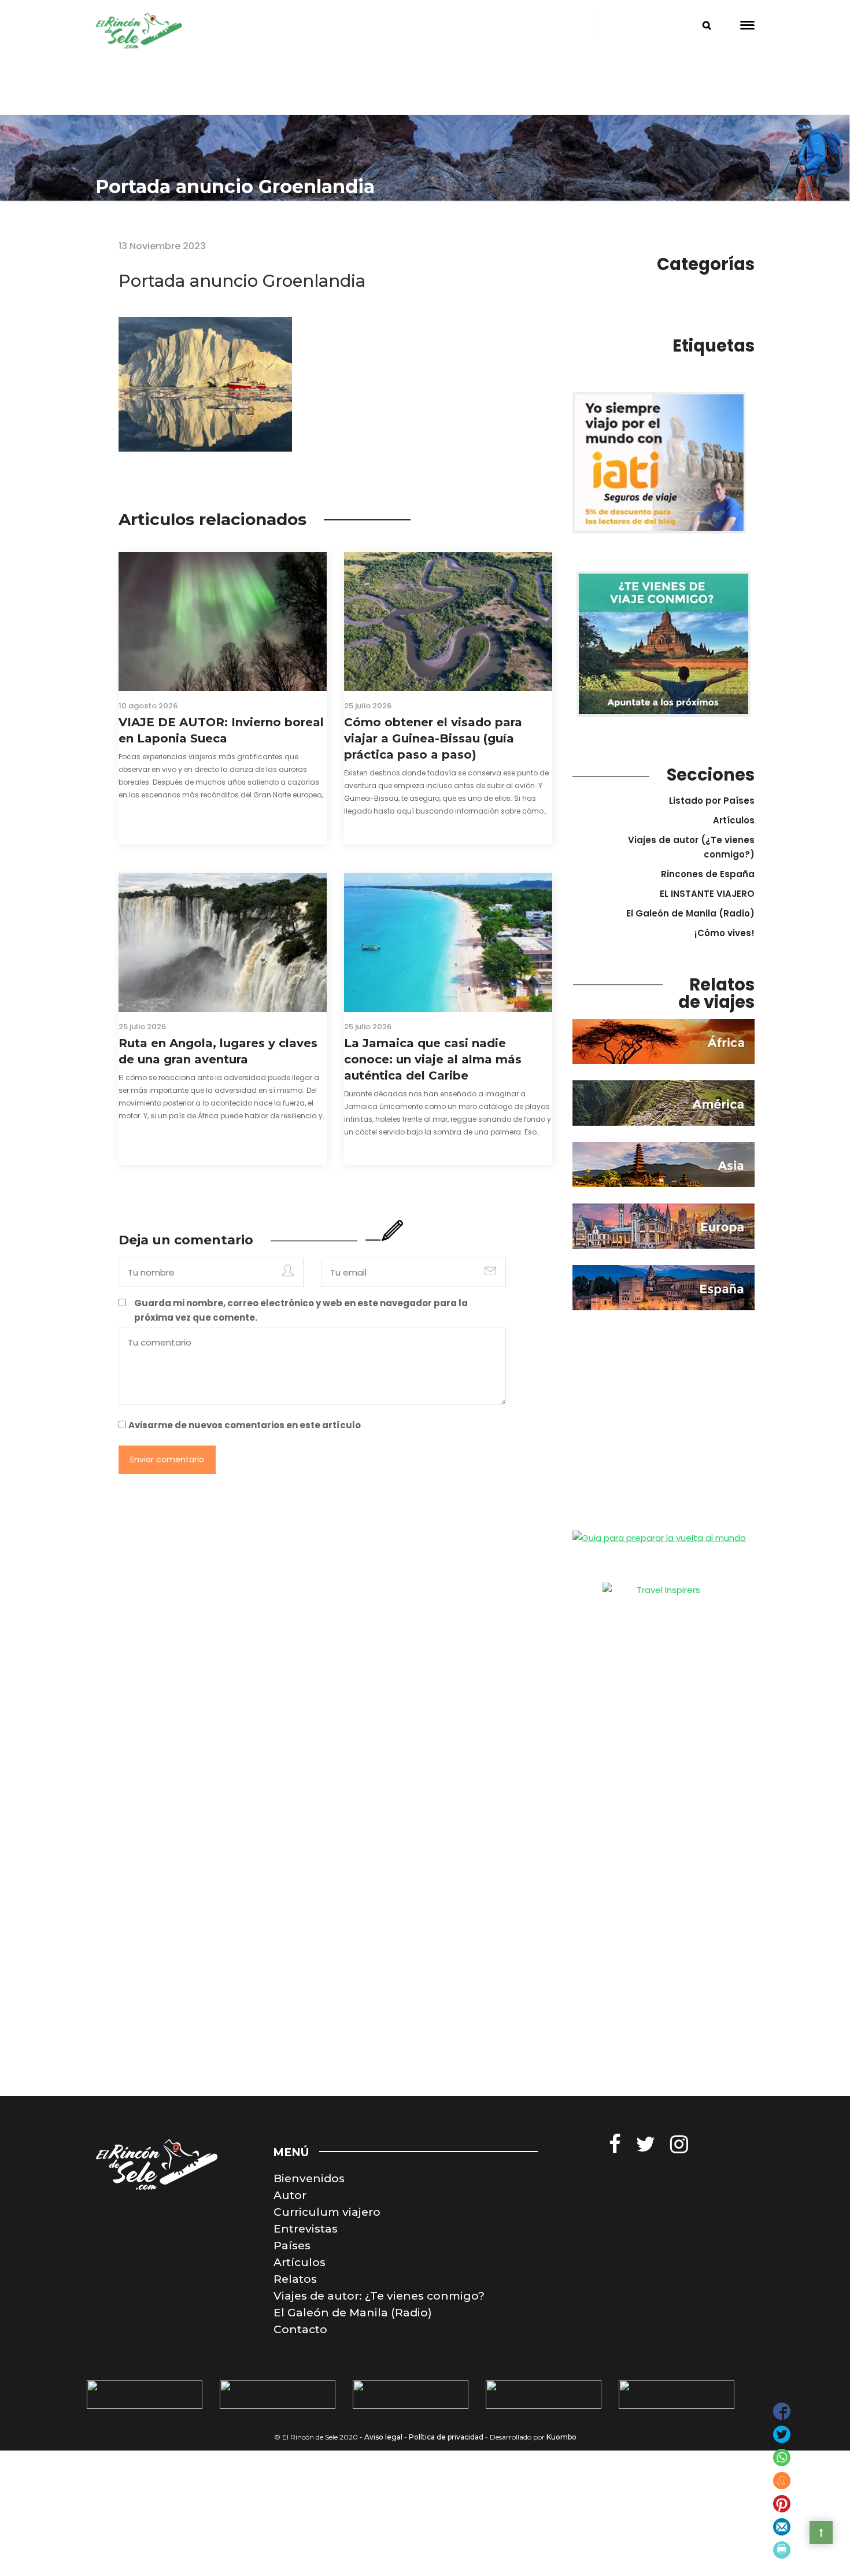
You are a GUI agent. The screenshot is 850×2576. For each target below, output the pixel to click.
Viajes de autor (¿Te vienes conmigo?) (691, 847)
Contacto (300, 2329)
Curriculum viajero (327, 2212)
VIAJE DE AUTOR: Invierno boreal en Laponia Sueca (221, 730)
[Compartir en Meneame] (782, 2481)
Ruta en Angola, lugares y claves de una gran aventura (218, 1051)
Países (292, 2246)
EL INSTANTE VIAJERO (707, 894)
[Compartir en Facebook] (782, 2411)
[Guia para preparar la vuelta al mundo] (659, 1537)
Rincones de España (708, 874)
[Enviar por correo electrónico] (782, 2527)
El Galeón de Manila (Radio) (690, 913)
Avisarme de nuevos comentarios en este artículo (245, 1425)
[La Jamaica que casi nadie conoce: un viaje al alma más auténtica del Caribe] (448, 943)
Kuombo (561, 2437)
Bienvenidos (309, 2178)
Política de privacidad (446, 2437)
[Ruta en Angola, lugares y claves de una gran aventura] (223, 943)
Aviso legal (383, 2437)
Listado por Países (712, 801)
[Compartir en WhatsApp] (782, 2457)
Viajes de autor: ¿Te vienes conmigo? (379, 2296)
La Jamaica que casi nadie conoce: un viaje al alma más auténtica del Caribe (433, 1059)
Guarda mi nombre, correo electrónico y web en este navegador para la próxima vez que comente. (301, 1310)
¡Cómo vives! (725, 933)
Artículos (734, 820)
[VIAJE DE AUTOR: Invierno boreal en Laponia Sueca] (223, 622)
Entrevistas (306, 2229)
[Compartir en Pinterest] (782, 2504)
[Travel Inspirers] (664, 1609)
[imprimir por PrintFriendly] (782, 2550)
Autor (290, 2195)
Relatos (295, 2279)
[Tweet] (782, 2434)
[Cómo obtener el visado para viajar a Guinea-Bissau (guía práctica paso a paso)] (448, 622)
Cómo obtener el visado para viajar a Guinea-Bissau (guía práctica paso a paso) (433, 738)
